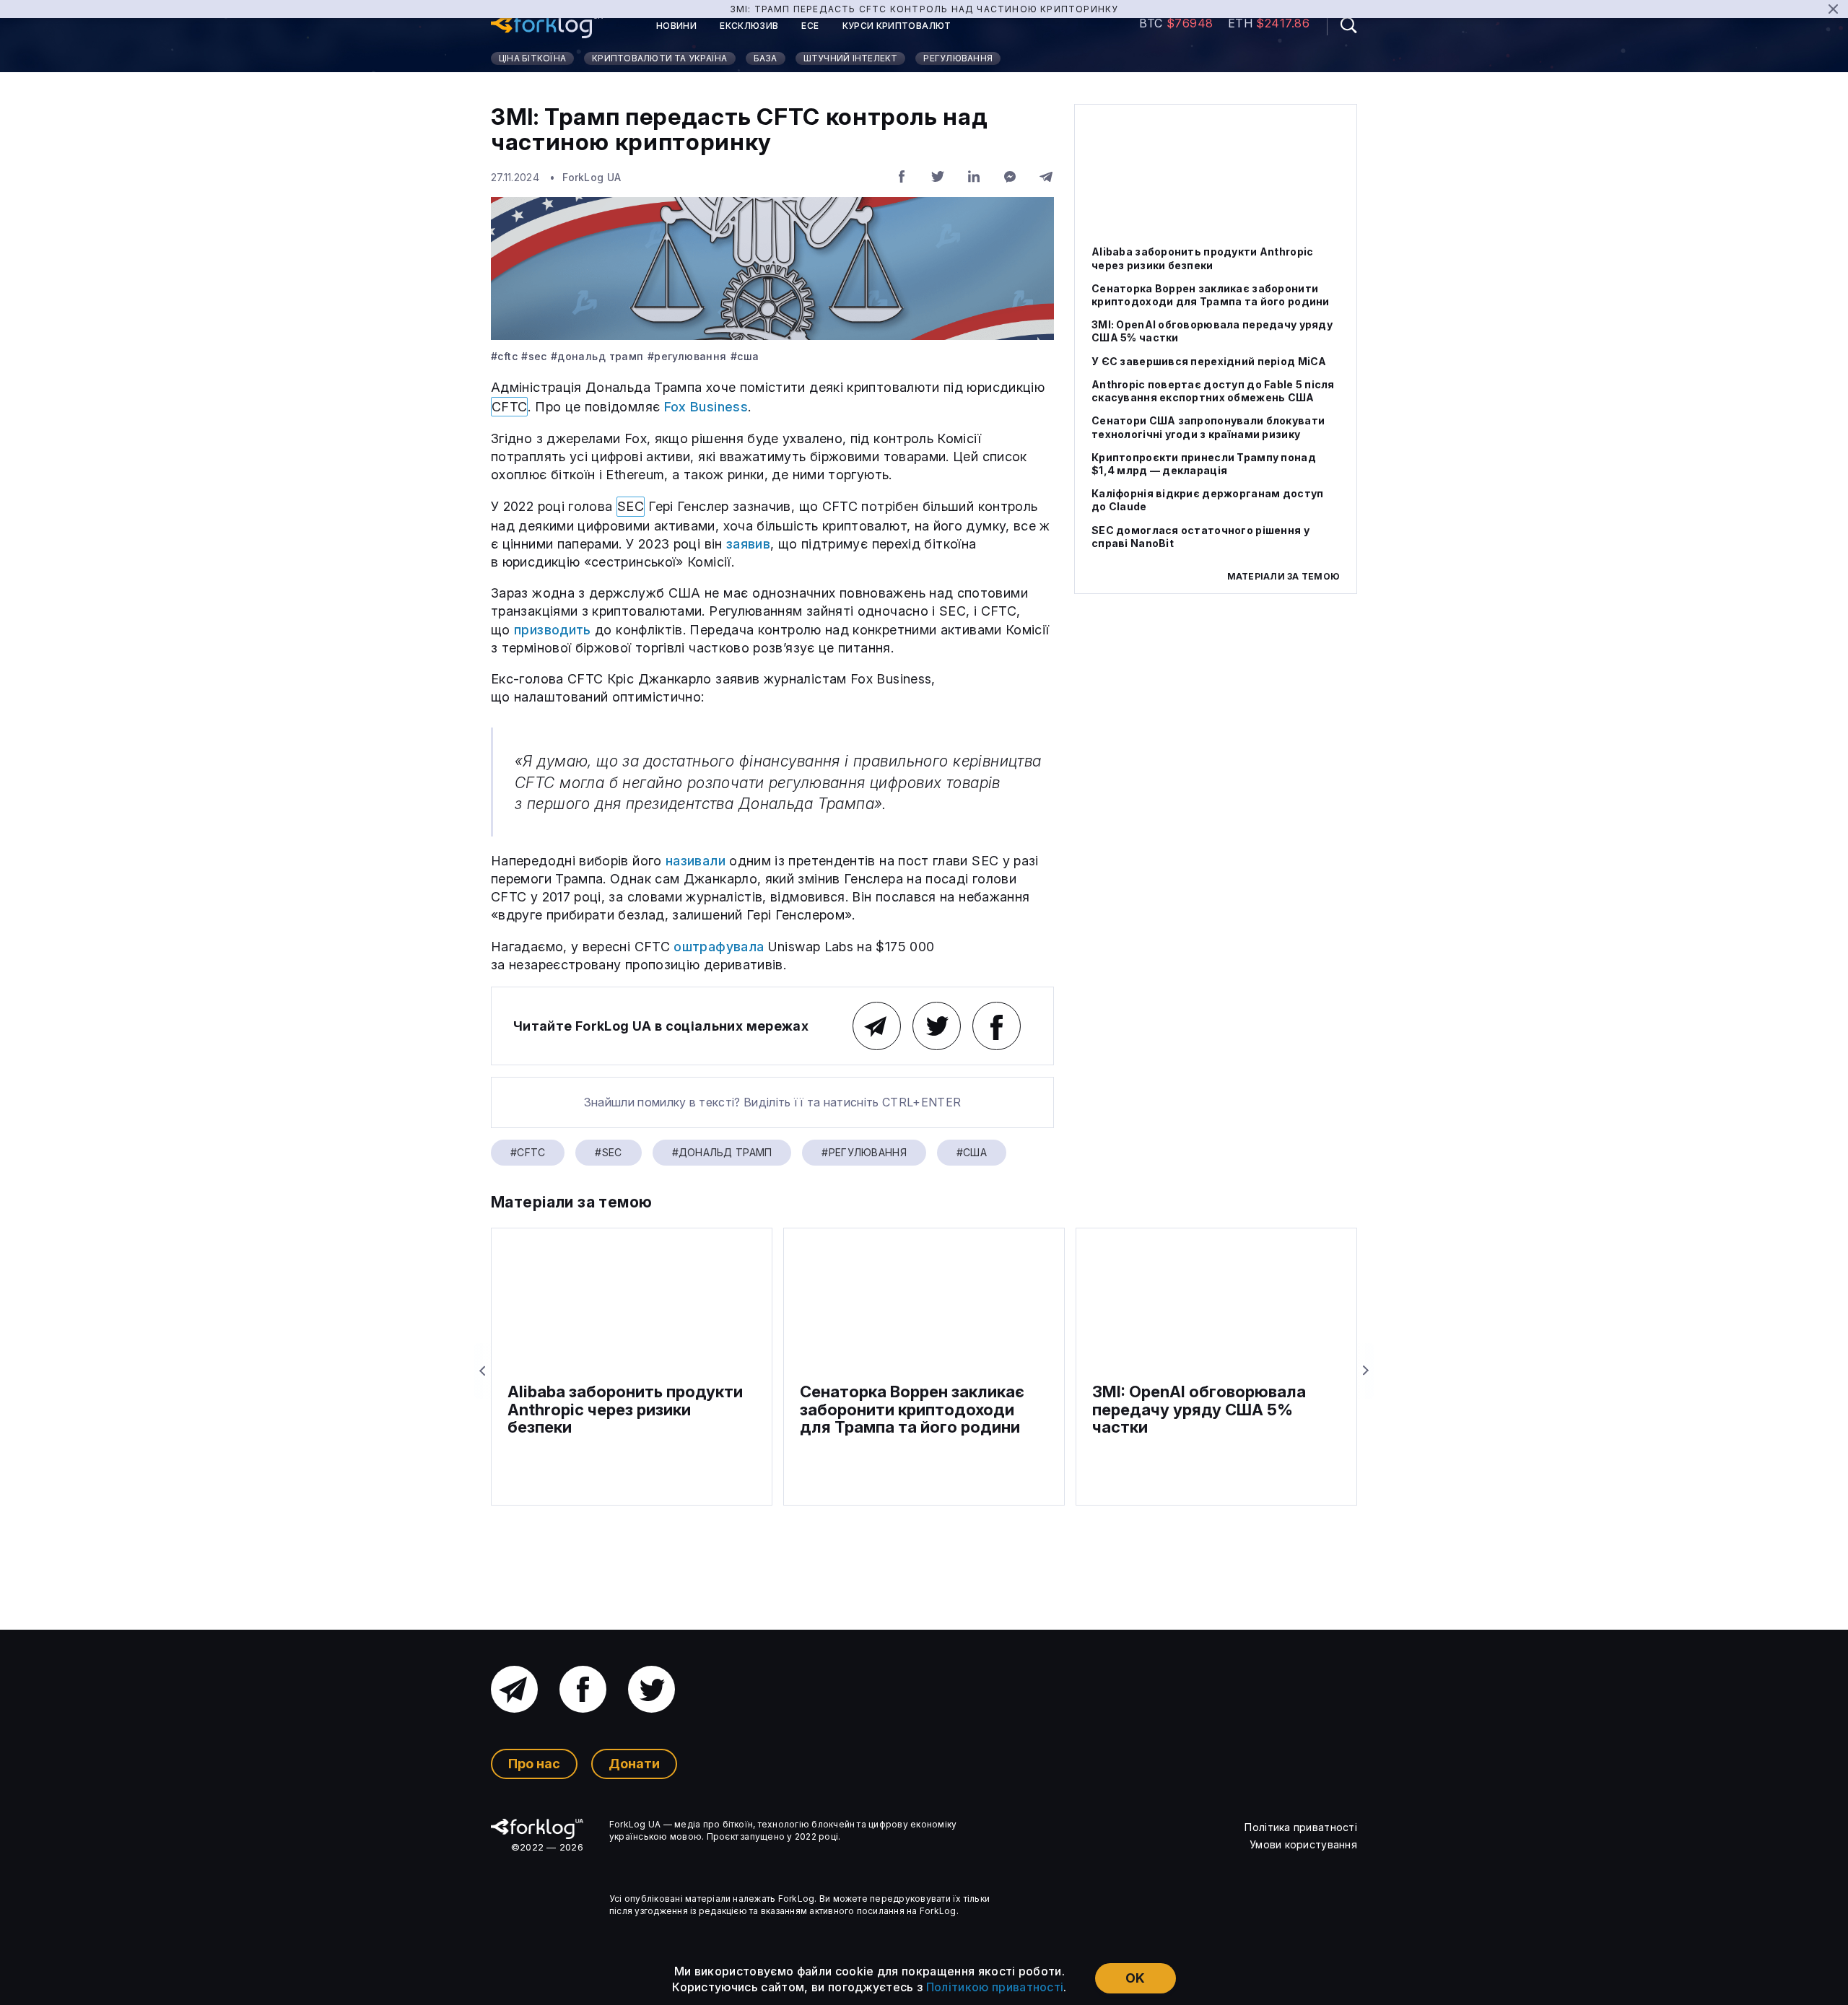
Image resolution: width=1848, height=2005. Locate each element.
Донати (634, 1764)
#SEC (534, 357)
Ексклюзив (749, 26)
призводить (553, 630)
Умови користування (1303, 1844)
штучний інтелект (851, 58)
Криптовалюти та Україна (660, 58)
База (766, 58)
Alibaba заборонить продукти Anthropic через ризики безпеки (1202, 258)
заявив (748, 544)
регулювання (958, 58)
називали (696, 861)
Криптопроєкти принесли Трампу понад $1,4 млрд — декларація (1204, 463)
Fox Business (706, 407)
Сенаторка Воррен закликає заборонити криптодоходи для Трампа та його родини (1211, 295)
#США (745, 357)
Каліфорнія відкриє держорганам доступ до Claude (1207, 500)
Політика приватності (1301, 1827)
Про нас (534, 1764)
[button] (1342, 25)
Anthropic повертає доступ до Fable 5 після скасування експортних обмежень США (1213, 391)
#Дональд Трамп (597, 357)
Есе (810, 26)
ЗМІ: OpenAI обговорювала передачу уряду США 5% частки (1212, 331)
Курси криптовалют (897, 26)
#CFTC (504, 357)
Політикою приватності (995, 1987)
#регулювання (687, 357)
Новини (676, 26)
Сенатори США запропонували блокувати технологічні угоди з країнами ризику (1208, 427)
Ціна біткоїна (532, 58)
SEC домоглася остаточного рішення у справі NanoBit (1200, 536)
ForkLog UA (592, 177)
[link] (547, 26)
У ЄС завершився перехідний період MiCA (1209, 361)
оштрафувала (719, 947)
